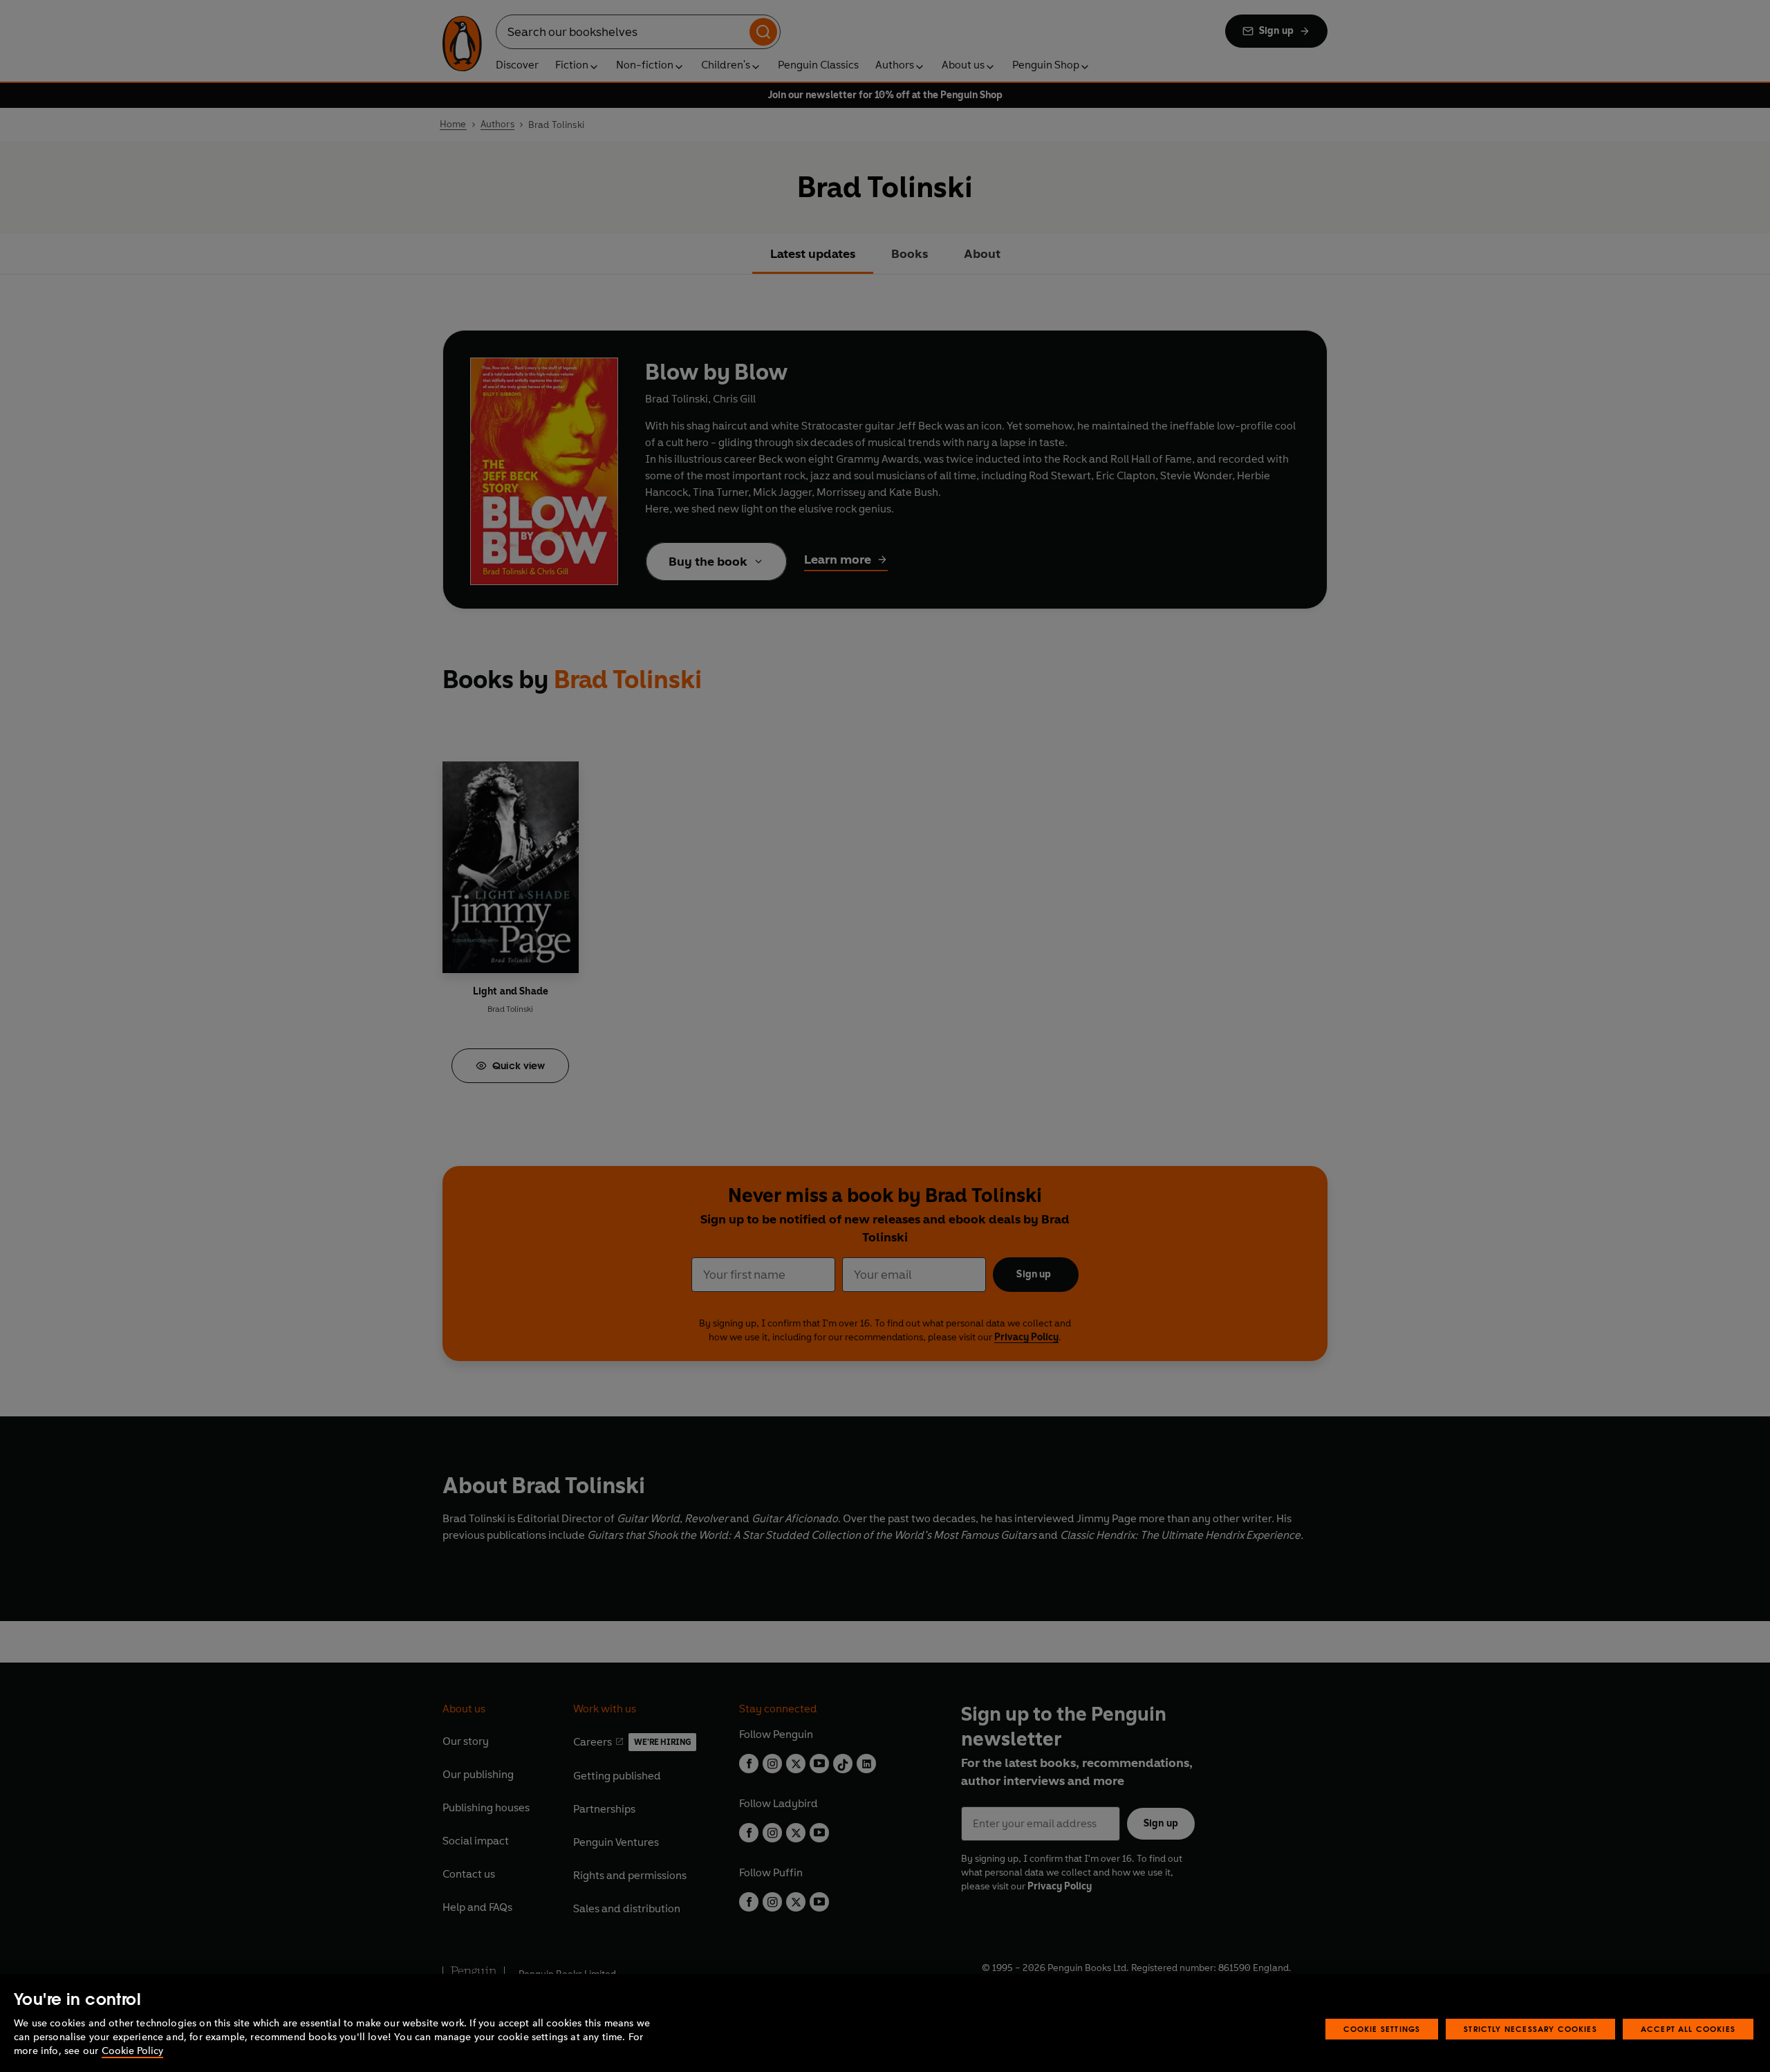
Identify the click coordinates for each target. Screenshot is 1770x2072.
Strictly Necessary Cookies (1530, 2029)
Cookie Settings (1382, 2029)
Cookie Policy (132, 2051)
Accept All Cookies (1688, 2029)
